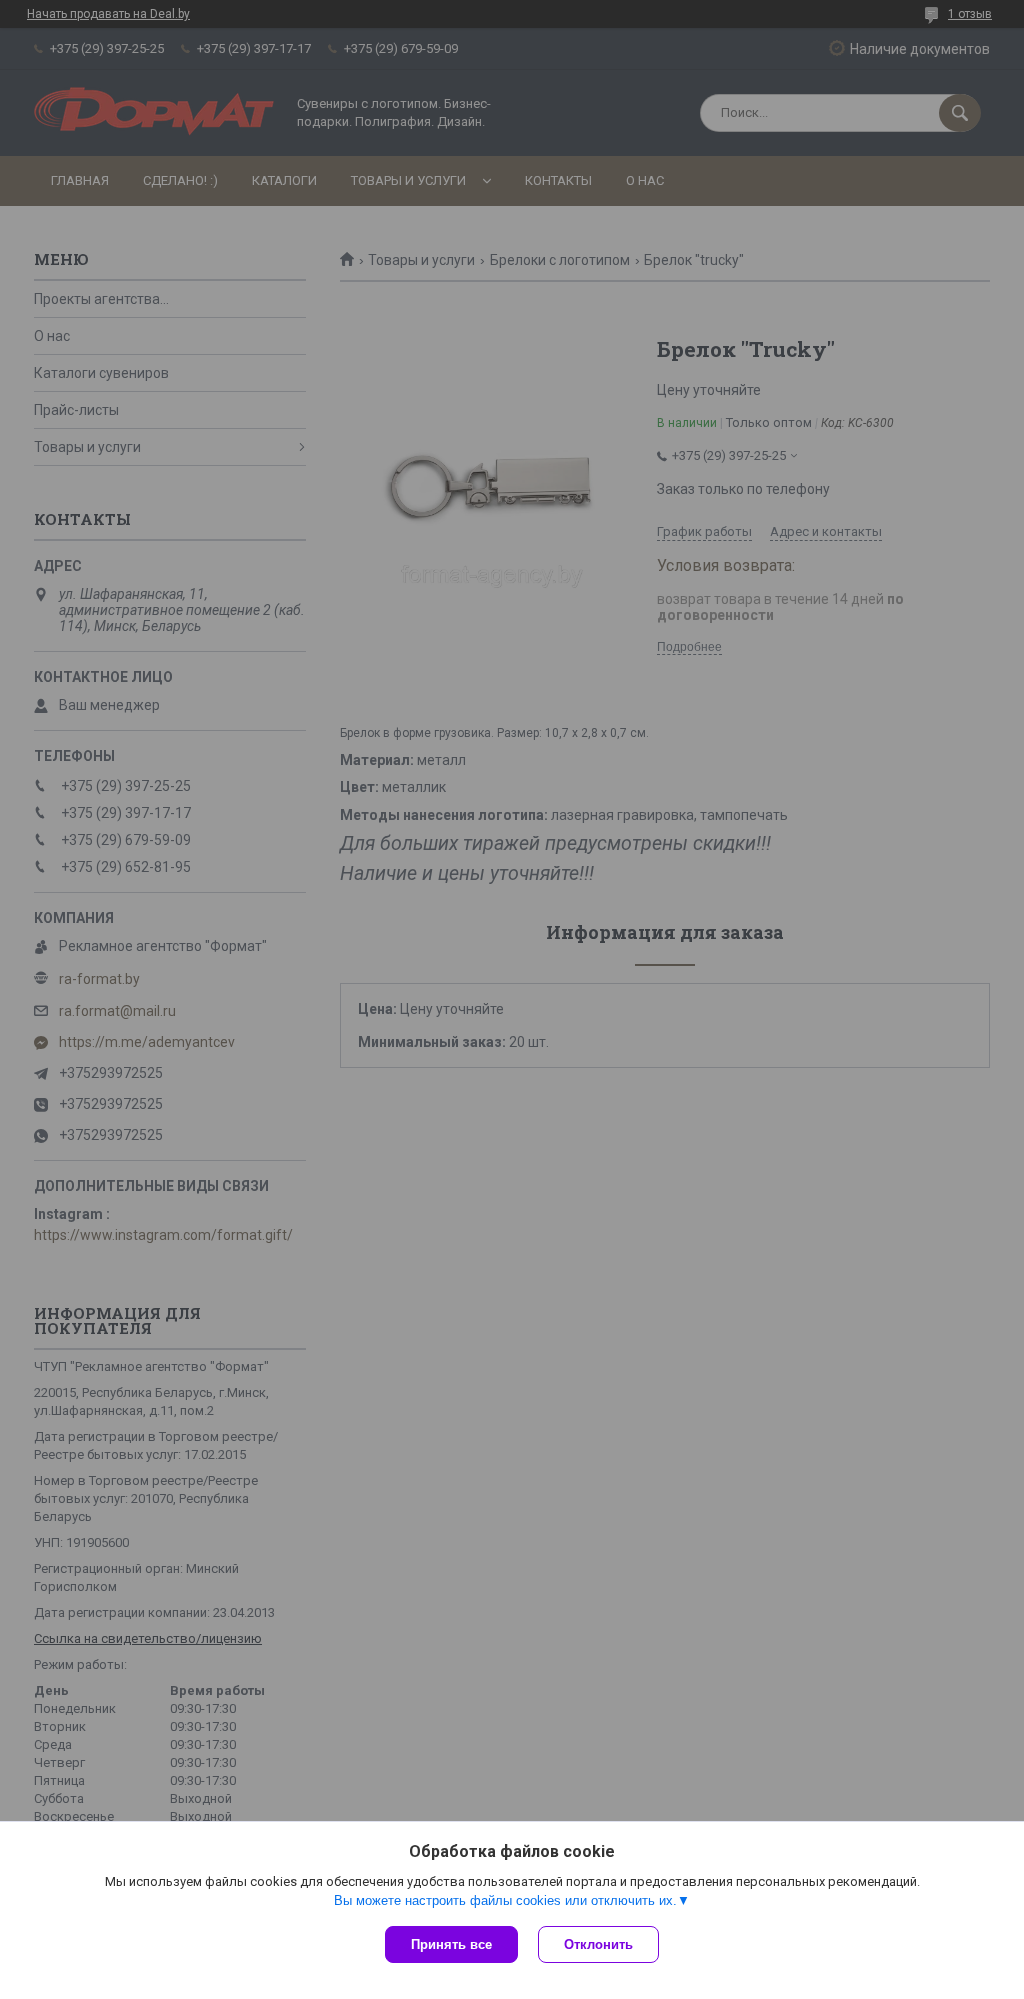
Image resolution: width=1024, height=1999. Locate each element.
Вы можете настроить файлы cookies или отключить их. (505, 1900)
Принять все (451, 1944)
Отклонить (598, 1944)
